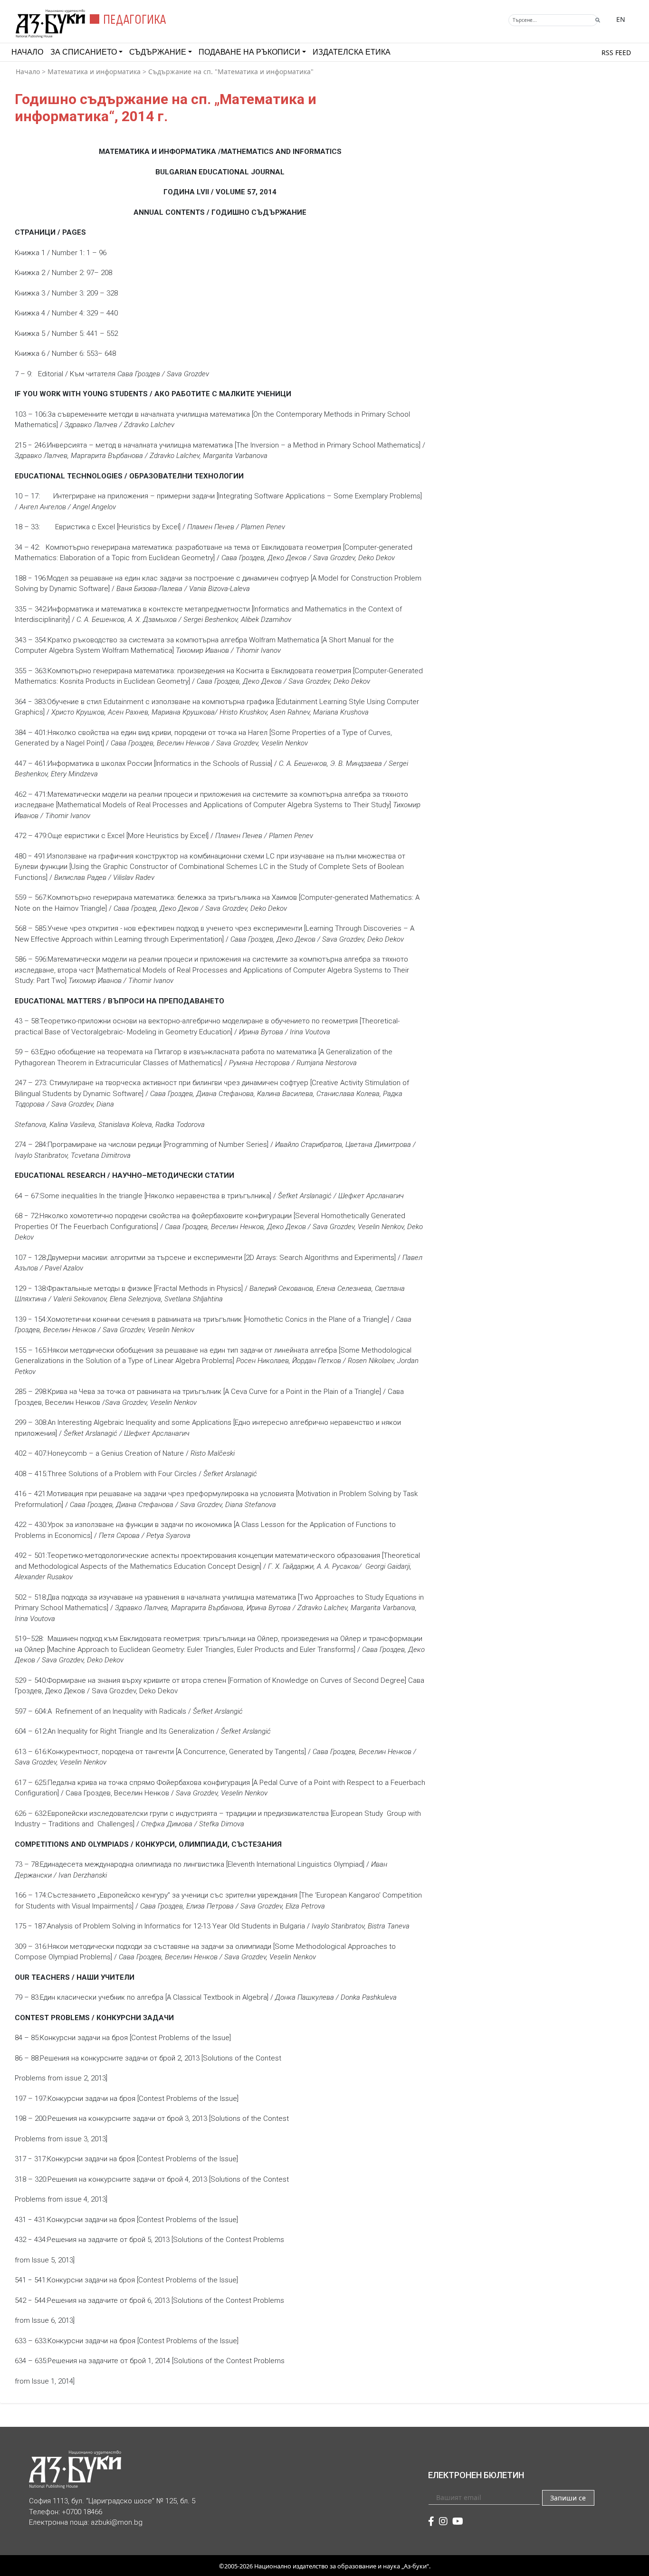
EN (621, 19)
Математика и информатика (94, 72)
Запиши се (568, 2498)
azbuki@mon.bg (117, 2522)
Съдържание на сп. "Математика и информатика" (231, 72)
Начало (27, 52)
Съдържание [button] (158, 52)
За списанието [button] (84, 52)
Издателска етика (352, 52)
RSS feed (616, 52)
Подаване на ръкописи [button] (249, 52)
